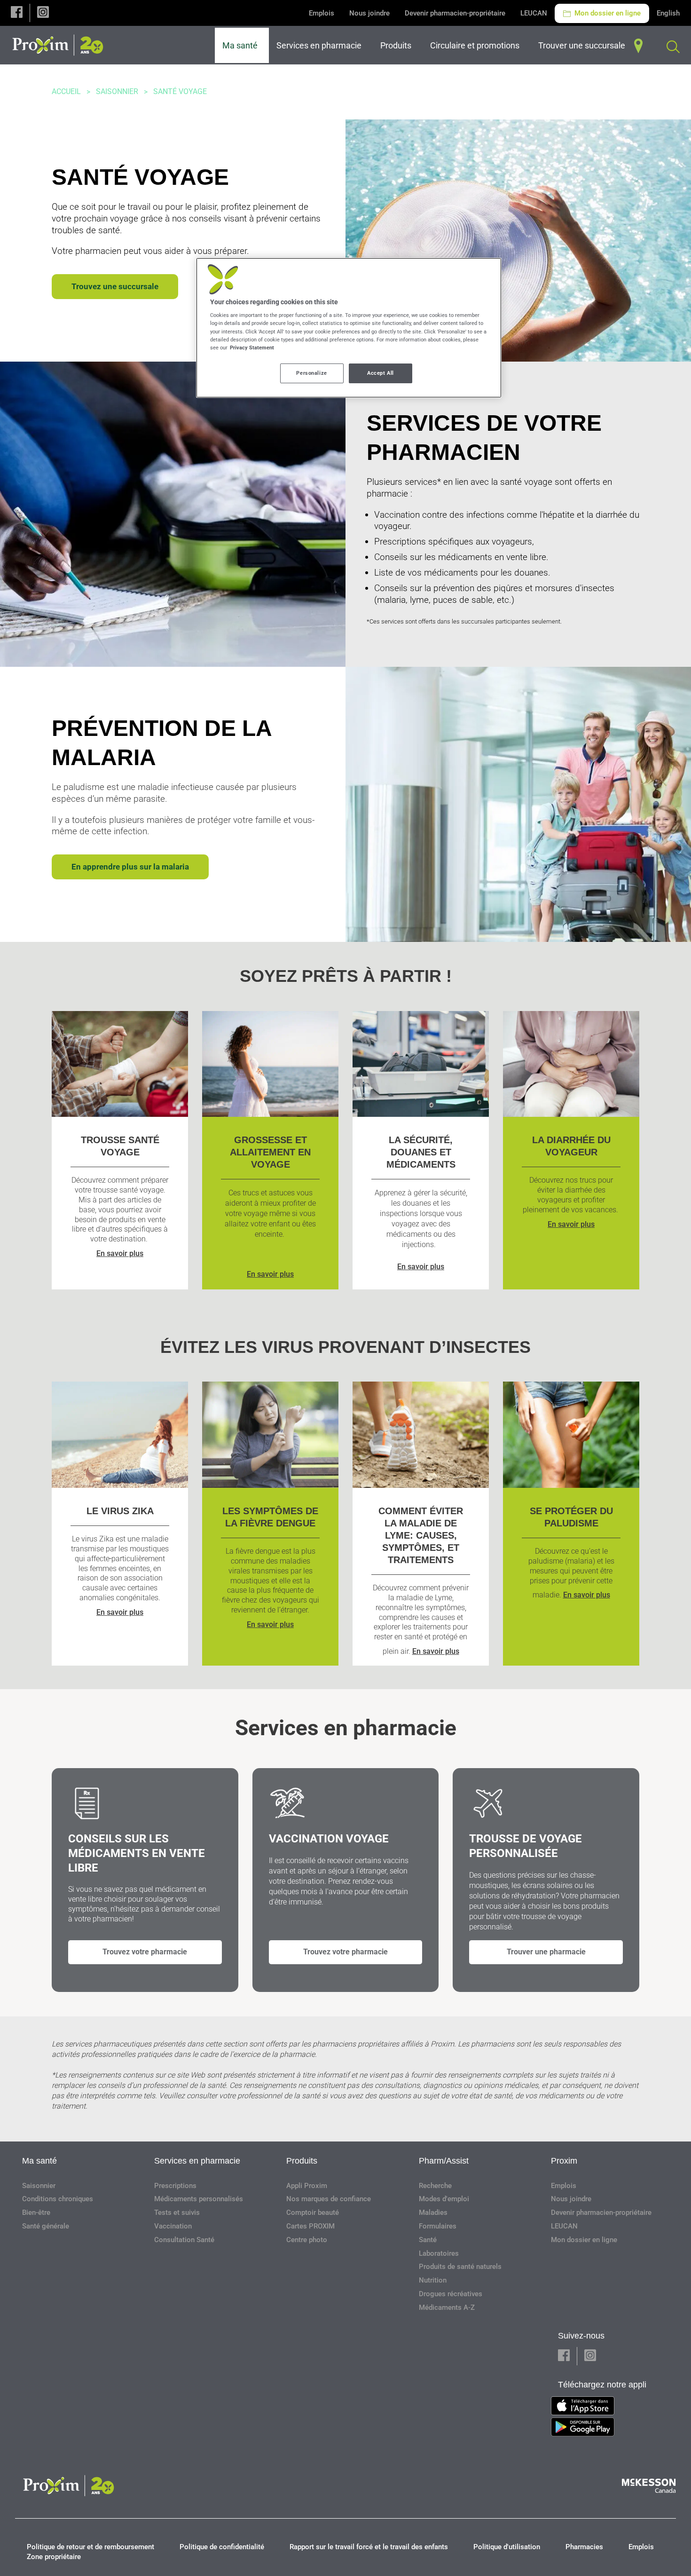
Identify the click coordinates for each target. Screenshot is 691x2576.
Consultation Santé (184, 2240)
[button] (17, 13)
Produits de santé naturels (460, 2267)
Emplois (322, 13)
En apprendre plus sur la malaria (130, 867)
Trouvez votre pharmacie (145, 1952)
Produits (302, 2161)
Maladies (433, 2213)
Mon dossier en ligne (607, 13)
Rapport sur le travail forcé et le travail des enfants (369, 2547)
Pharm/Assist (444, 2161)
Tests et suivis (177, 2213)
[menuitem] (242, 45)
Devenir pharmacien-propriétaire (455, 13)
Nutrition (433, 2280)
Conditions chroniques (58, 2199)
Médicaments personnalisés (199, 2199)
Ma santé (39, 2161)
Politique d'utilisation (507, 2547)
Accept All (381, 373)
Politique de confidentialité (222, 2547)
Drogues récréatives (451, 2294)
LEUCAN (534, 13)
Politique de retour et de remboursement (90, 2547)
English (668, 13)
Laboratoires (439, 2253)
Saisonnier (117, 91)
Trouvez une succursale (115, 286)
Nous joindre (369, 13)
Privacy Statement (252, 348)
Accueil (66, 91)
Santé (428, 2240)
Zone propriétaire (54, 2557)
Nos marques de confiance (329, 2199)
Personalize (311, 373)
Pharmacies (584, 2547)
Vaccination (173, 2226)
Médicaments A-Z (447, 2307)
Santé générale (46, 2226)
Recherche (435, 2186)
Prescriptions (175, 2186)
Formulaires (438, 2226)
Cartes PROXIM (310, 2226)
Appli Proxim (307, 2186)
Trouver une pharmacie (546, 1952)
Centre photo (307, 2240)
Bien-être (36, 2213)
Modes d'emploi (444, 2199)
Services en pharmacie (197, 2161)
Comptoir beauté (313, 2213)
